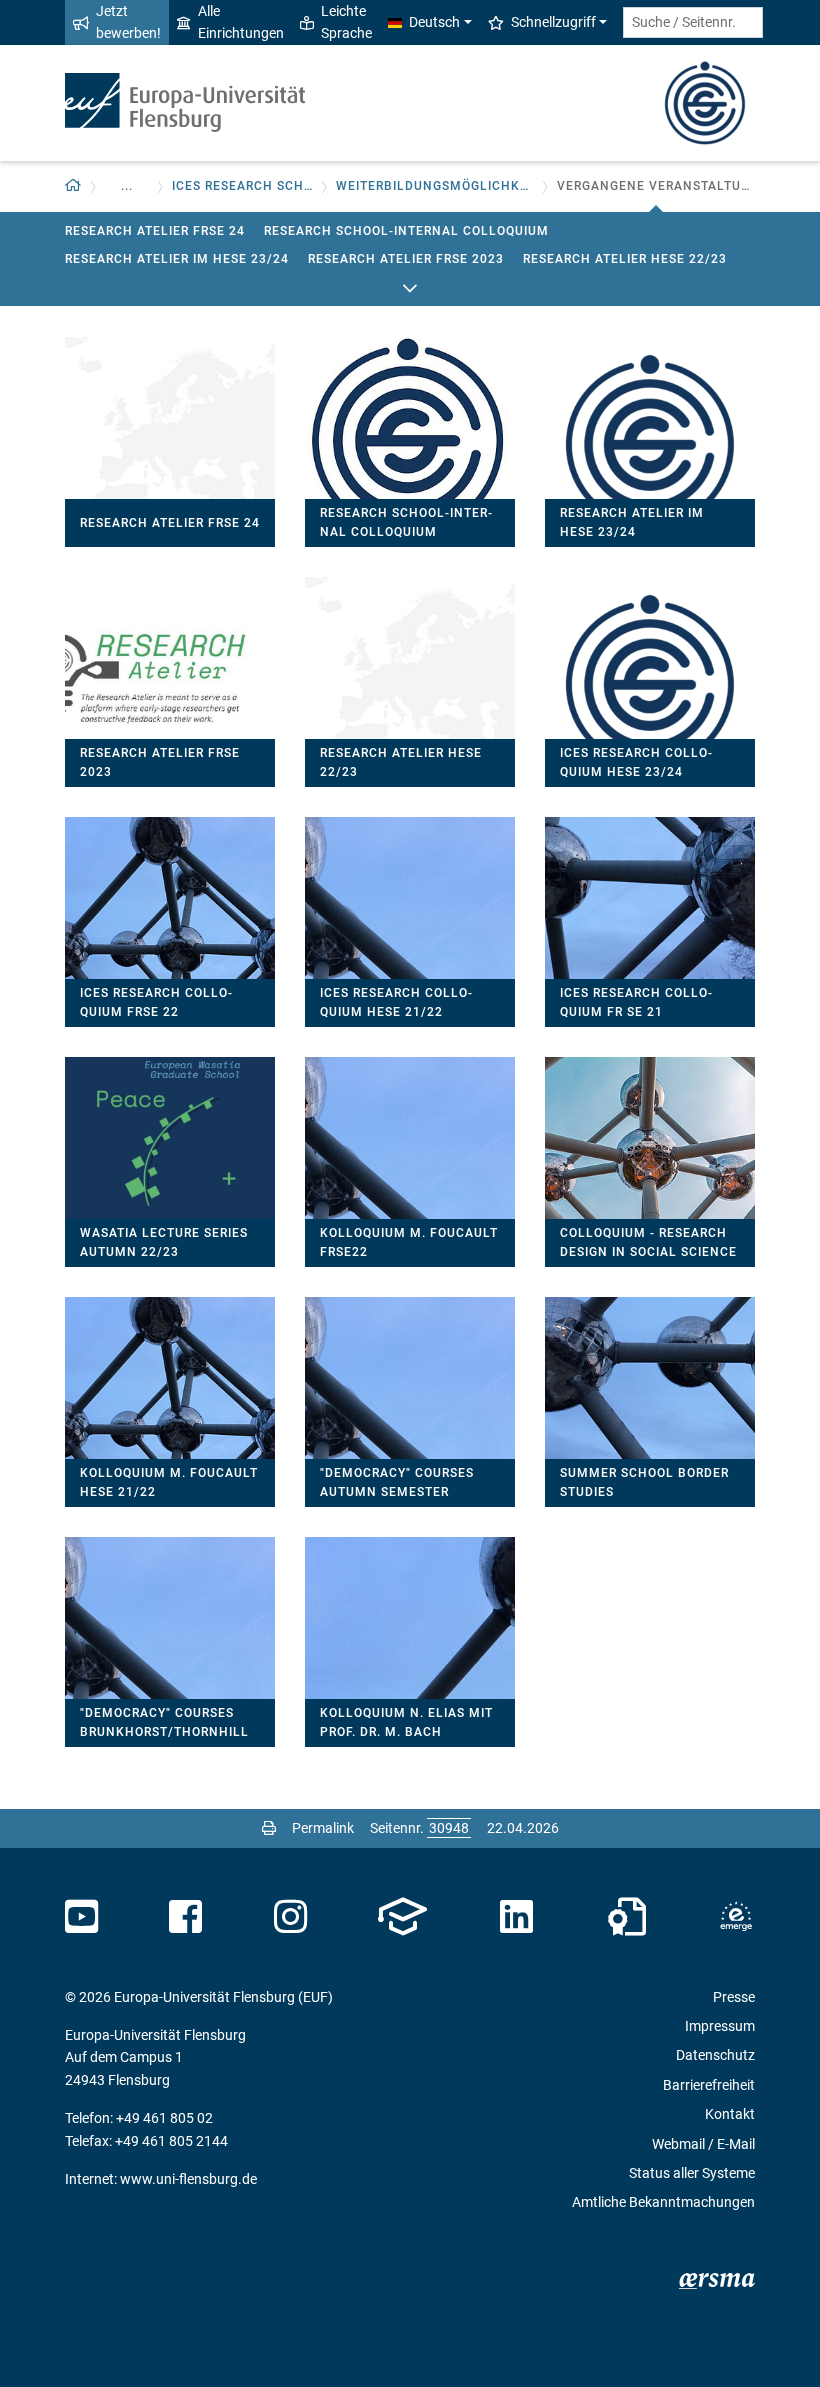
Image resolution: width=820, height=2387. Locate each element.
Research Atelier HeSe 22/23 (625, 259)
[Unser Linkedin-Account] (517, 1917)
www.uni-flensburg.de (188, 2179)
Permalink (323, 1828)
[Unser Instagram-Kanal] (290, 1917)
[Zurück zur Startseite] (185, 102)
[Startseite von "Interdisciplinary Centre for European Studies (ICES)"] (705, 101)
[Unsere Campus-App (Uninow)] (402, 1917)
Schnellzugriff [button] (553, 22)
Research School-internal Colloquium (406, 231)
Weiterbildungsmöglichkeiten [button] (435, 186)
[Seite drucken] (269, 1828)
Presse (734, 1997)
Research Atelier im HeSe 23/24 (177, 259)
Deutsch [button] (434, 22)
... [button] (127, 186)
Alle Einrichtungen (241, 22)
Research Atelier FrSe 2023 (406, 259)
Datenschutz (715, 2055)
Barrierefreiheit (709, 2085)
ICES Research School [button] (242, 186)
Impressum (720, 2026)
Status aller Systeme (692, 2173)
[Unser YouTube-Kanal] (81, 1917)
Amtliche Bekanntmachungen (663, 2202)
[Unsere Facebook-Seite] (185, 1917)
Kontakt (730, 2114)
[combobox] (693, 22)
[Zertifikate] (627, 1917)
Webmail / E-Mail (703, 2144)
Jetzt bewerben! (128, 22)
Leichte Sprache (346, 22)
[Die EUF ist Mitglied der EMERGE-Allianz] (736, 1917)
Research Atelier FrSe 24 (155, 231)
